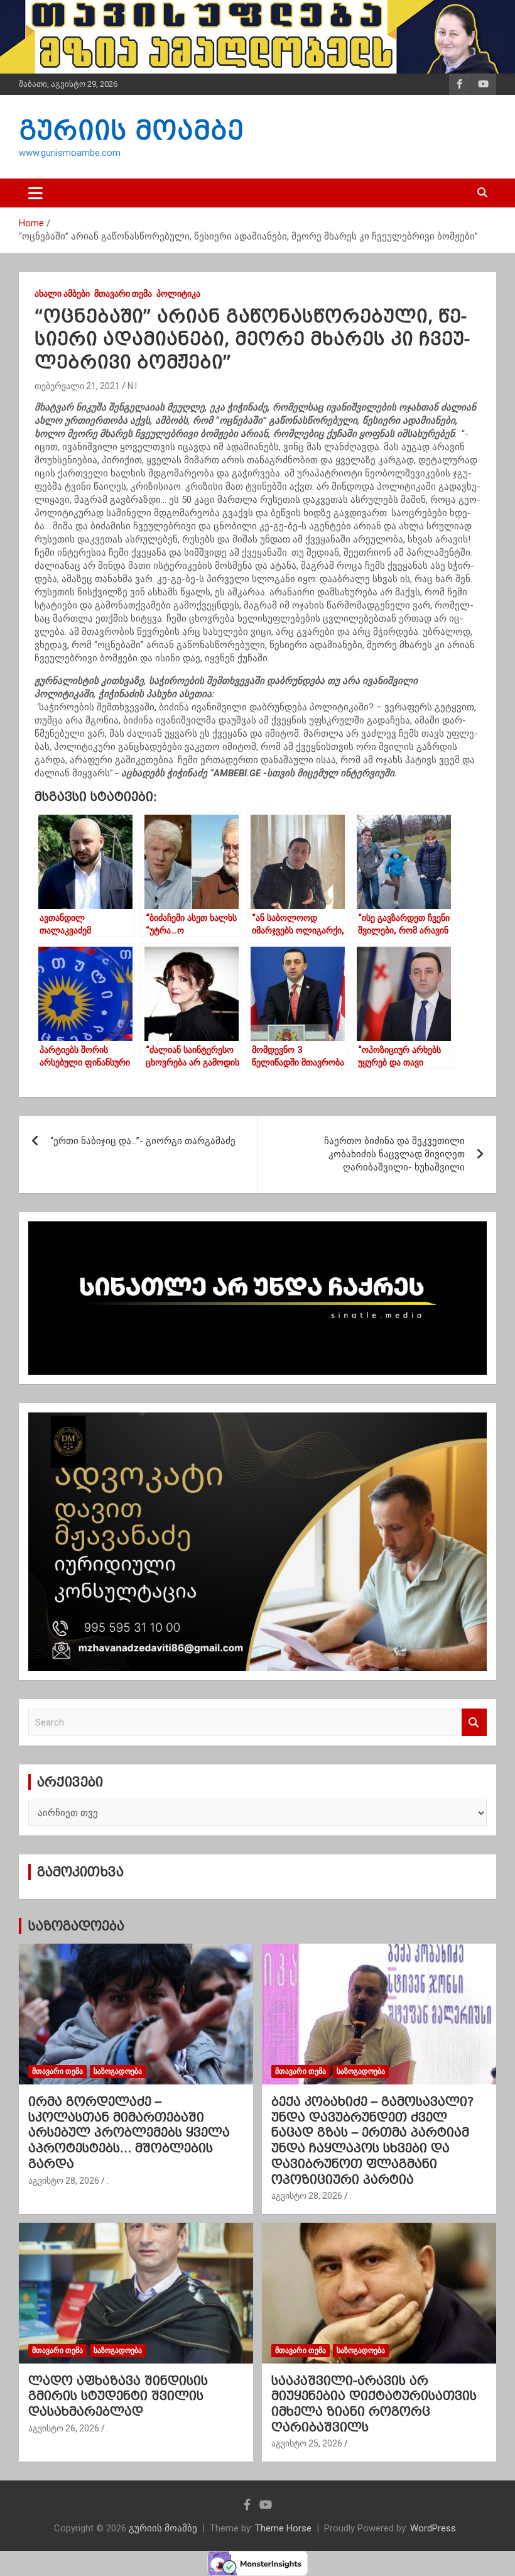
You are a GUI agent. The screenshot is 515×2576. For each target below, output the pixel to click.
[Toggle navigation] (35, 193)
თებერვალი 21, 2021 (77, 386)
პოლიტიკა (178, 294)
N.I (132, 386)
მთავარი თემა (123, 294)
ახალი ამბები (62, 294)
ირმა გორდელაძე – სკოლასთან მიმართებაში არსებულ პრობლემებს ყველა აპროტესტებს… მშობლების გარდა (129, 2133)
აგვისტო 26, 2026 (64, 2428)
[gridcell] (257, 727)
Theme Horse (283, 2528)
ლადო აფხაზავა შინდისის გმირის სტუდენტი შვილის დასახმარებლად (118, 2396)
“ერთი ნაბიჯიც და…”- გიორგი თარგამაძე (143, 1141)
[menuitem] (257, 727)
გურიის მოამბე (131, 130)
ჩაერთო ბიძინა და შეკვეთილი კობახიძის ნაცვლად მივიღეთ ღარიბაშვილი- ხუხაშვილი (394, 1154)
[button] (257, 740)
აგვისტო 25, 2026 (307, 2443)
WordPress (433, 2528)
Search (474, 1723)
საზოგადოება (76, 1926)
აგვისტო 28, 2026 (64, 2181)
